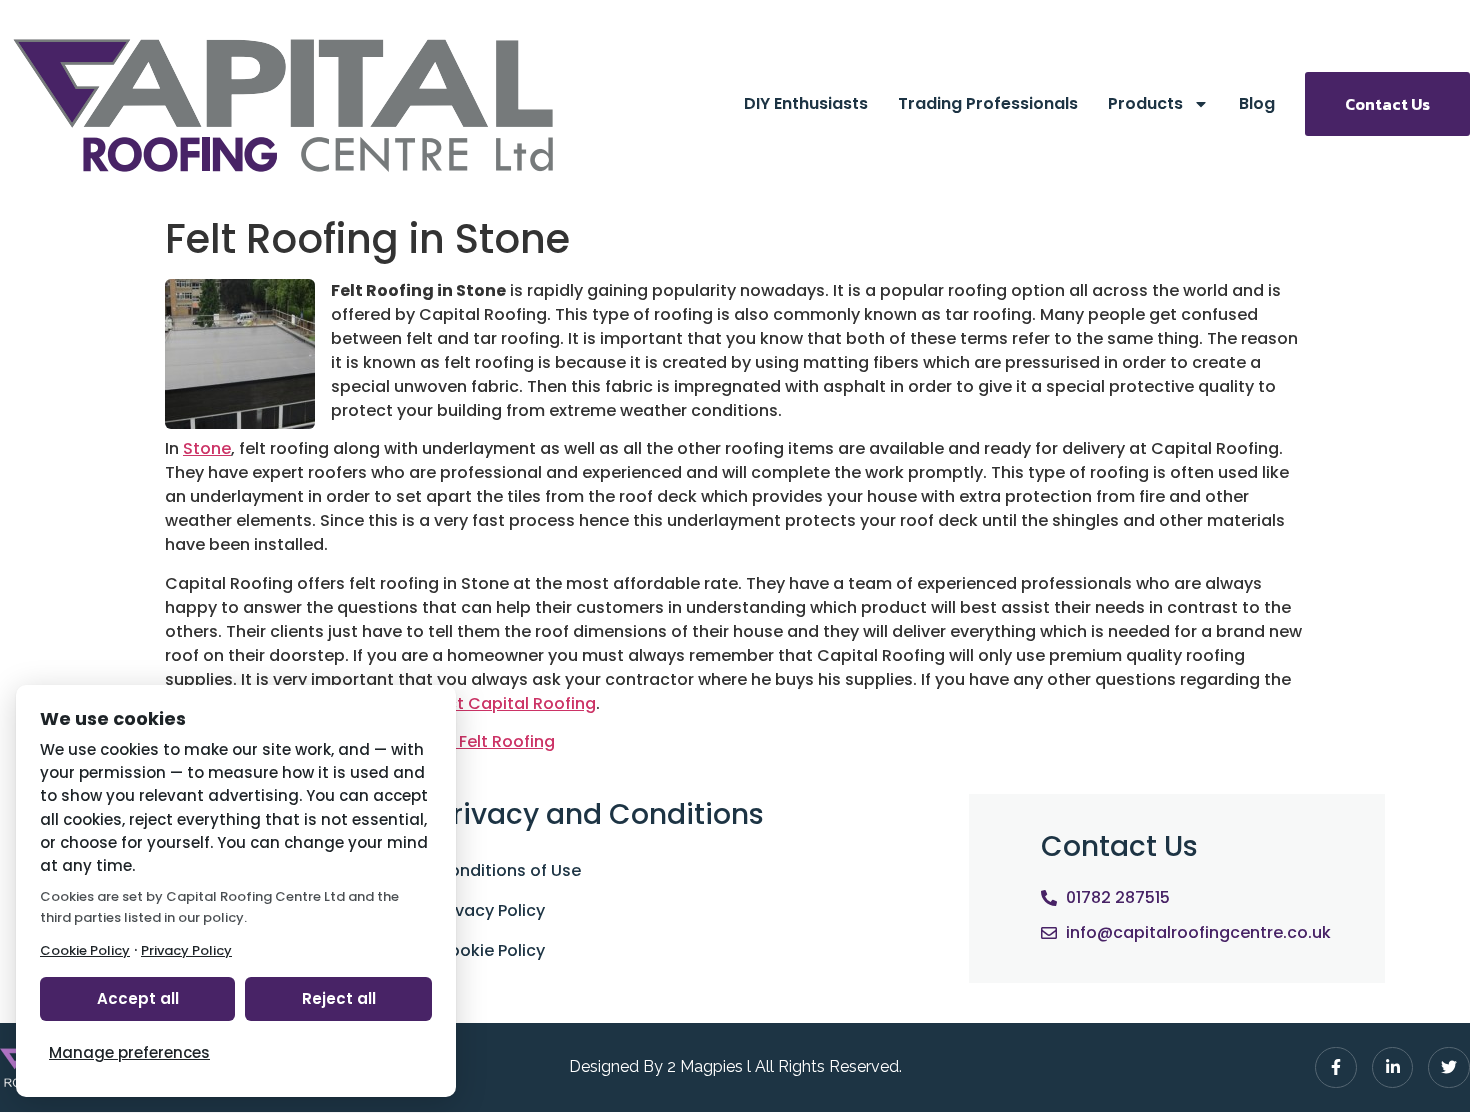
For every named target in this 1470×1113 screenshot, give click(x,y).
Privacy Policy (490, 910)
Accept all (138, 998)
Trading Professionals (988, 103)
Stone (207, 448)
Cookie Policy (490, 950)
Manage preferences (129, 1052)
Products (1145, 103)
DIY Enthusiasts (806, 103)
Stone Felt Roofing (481, 741)
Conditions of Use (508, 870)
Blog (1257, 103)
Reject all (339, 998)
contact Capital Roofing (497, 703)
